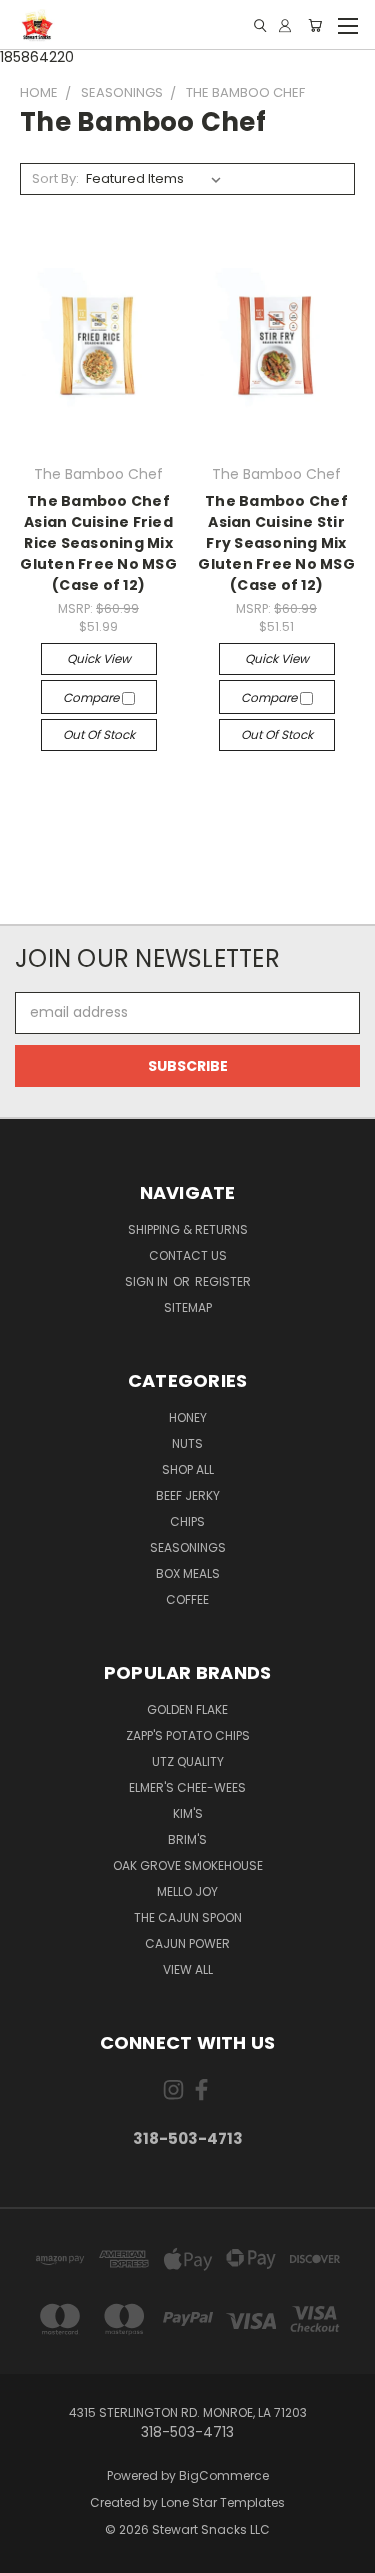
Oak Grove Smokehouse (188, 1865)
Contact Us (188, 1255)
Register (223, 1281)
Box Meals (188, 1573)
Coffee (187, 1599)
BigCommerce (224, 2475)
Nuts (187, 1443)
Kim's (188, 1813)
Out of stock (99, 734)
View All (188, 1969)
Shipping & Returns (188, 1229)
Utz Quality (188, 1761)
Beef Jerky (188, 1495)
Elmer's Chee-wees (187, 1787)
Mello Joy (187, 1891)
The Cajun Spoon (188, 1917)
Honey (188, 1417)
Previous (31, 2553)
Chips (187, 1521)
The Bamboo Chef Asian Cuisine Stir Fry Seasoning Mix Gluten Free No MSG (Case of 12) (276, 543)
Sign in (148, 1281)
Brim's (187, 1839)
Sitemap (188, 1307)
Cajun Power (187, 1943)
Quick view (99, 658)
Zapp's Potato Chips (188, 1735)
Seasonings (188, 1547)
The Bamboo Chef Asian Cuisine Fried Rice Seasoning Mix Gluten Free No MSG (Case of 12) (98, 543)
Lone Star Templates (223, 2502)
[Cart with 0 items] (315, 25)
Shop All (188, 1469)
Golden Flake (187, 1709)
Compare (92, 697)
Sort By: (55, 178)
